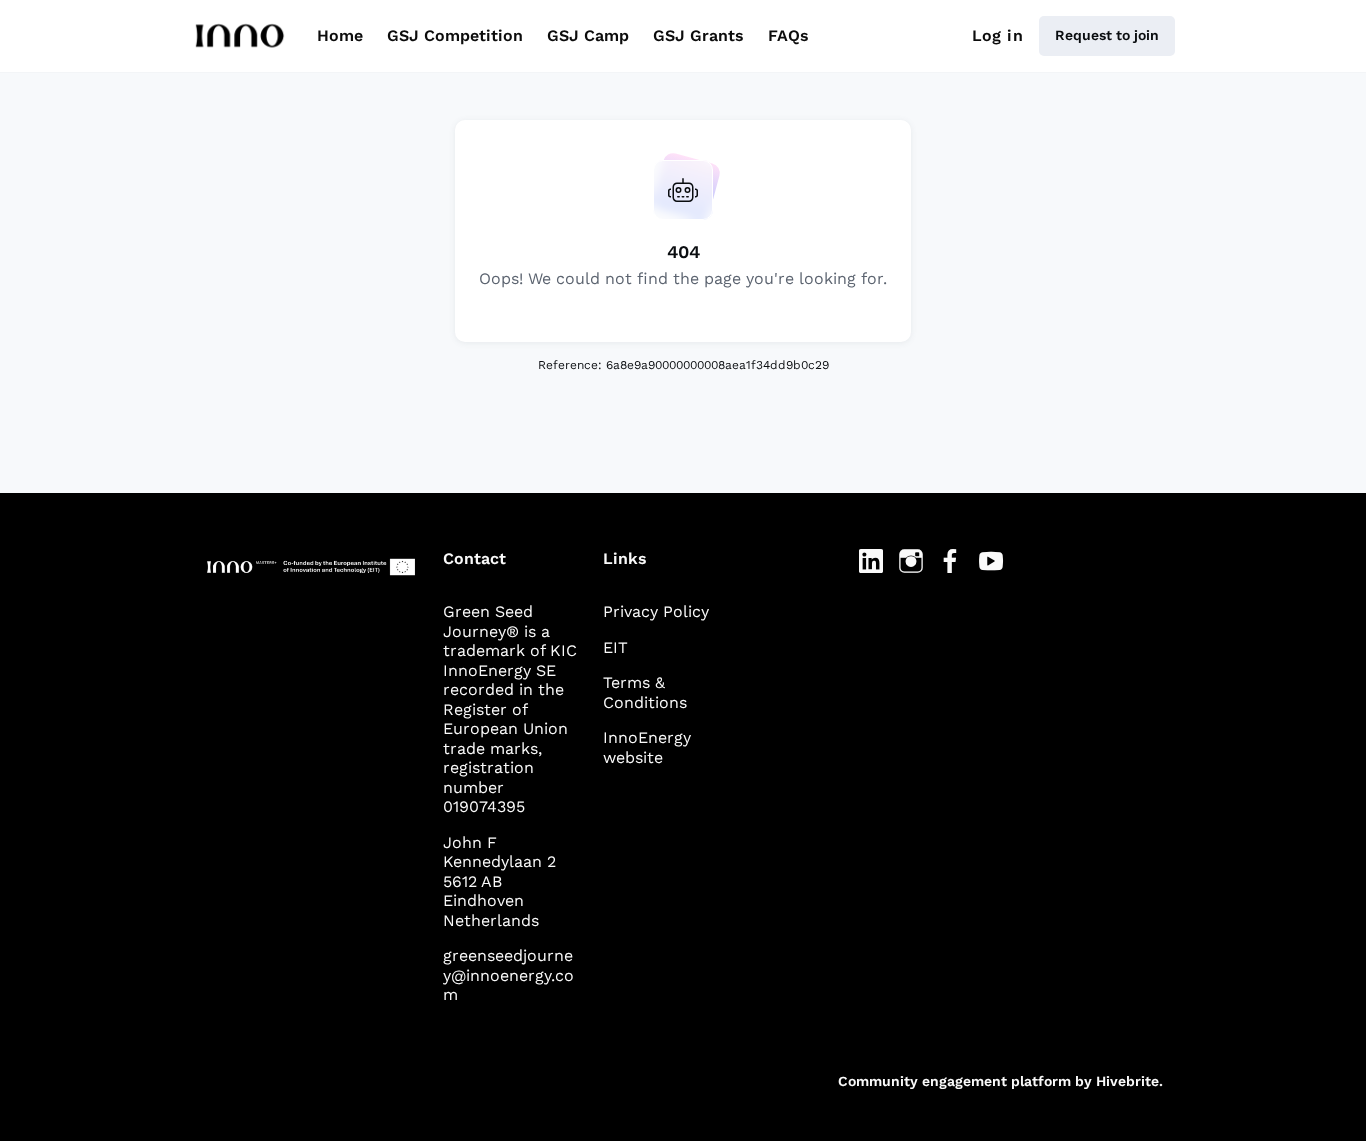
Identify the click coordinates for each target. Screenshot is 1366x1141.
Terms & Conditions (645, 692)
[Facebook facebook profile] (951, 562)
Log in (997, 35)
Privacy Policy (656, 611)
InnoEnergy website (647, 747)
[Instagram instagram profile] (911, 562)
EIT (615, 647)
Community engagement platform (954, 1081)
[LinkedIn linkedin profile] (871, 562)
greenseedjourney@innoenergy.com (508, 975)
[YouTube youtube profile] (991, 562)
